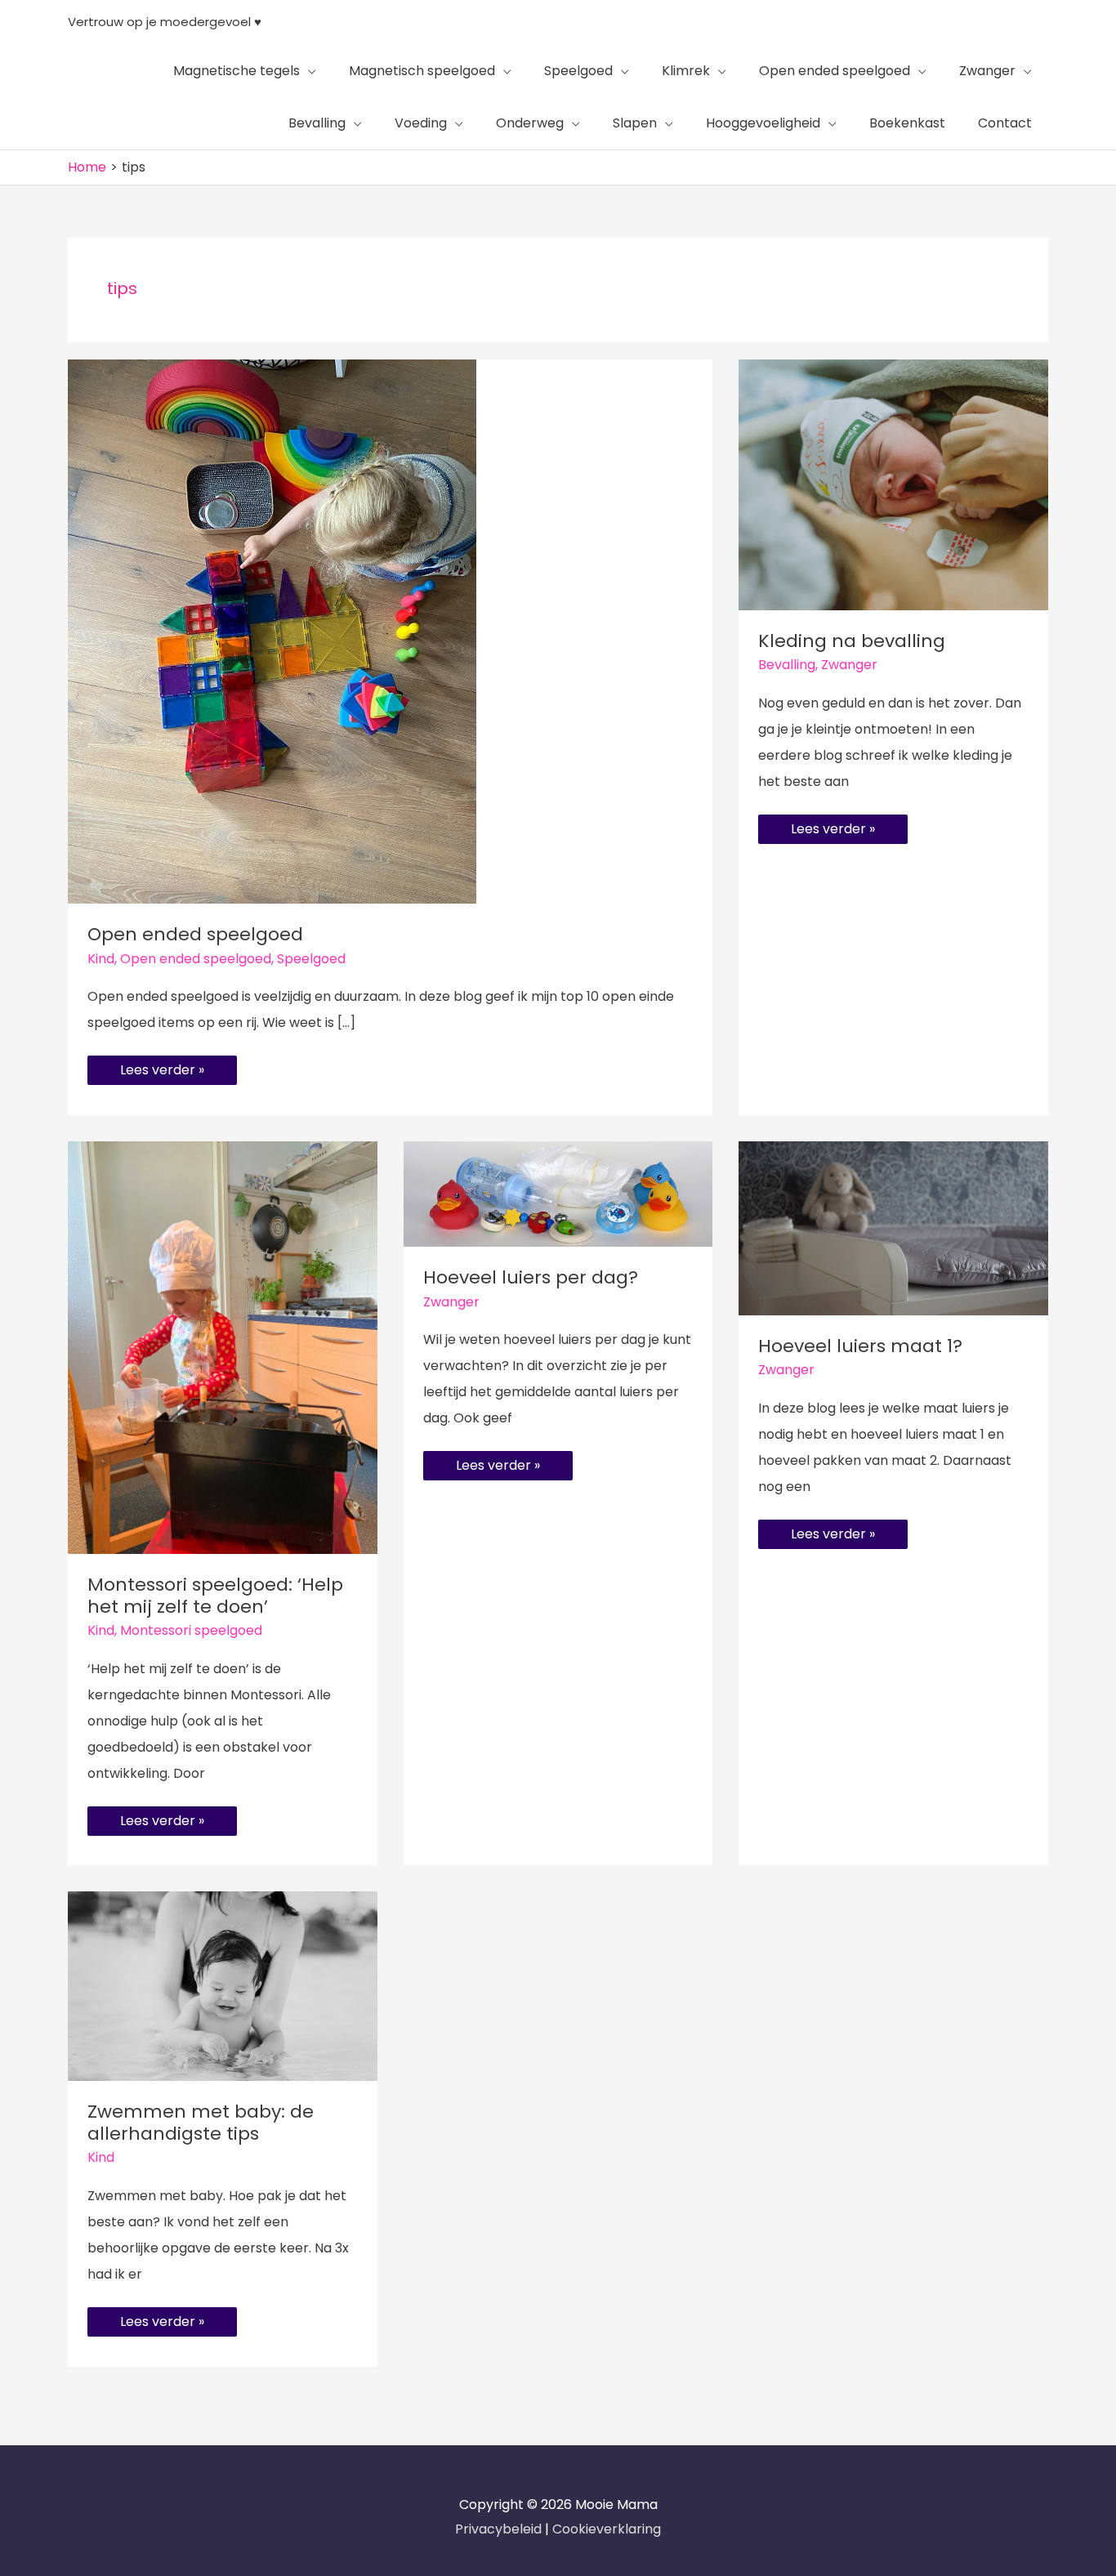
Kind (101, 959)
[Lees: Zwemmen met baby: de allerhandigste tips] (223, 1986)
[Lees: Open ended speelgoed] (272, 631)
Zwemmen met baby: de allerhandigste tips (201, 2123)
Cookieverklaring (607, 2529)
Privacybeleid (500, 2529)
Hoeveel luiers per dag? (531, 1277)
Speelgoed (311, 959)
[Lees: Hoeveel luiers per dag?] (558, 1193)
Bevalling (787, 665)
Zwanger (849, 665)
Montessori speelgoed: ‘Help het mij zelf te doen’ (215, 1596)
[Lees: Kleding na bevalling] (893, 484)
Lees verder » (162, 1067)
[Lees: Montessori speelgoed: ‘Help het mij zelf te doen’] (223, 1347)
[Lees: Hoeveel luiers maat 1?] (893, 1228)
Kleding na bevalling (852, 641)
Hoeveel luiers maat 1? (860, 1346)
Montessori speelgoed (191, 1630)
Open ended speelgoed (195, 934)
